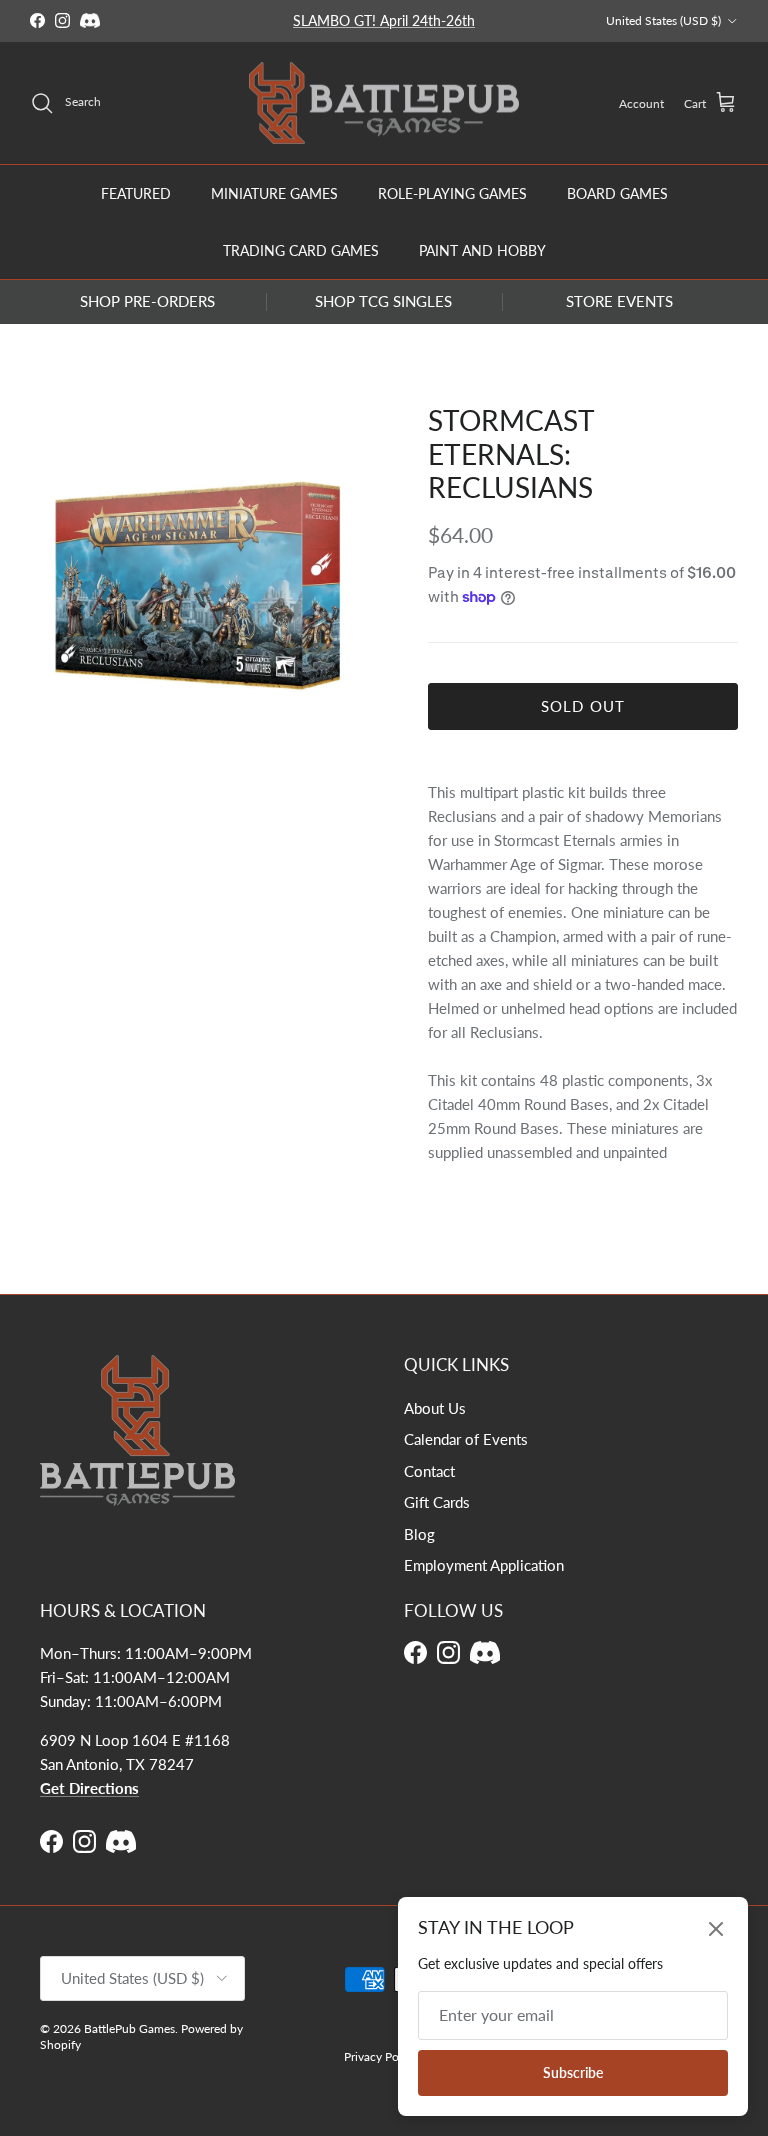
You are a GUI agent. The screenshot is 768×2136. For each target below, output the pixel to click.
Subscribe (573, 2072)
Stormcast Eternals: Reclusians (511, 453)
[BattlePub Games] (384, 103)
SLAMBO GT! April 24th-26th (384, 20)
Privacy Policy (380, 2056)
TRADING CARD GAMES (301, 250)
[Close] (716, 1929)
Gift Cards (437, 1502)
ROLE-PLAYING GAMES (452, 193)
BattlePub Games (129, 2028)
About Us (435, 1408)
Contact (429, 1471)
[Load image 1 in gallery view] (207, 587)
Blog (419, 1534)
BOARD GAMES (617, 193)
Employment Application (484, 1565)
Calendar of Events (466, 1439)
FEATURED (136, 193)
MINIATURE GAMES (274, 193)
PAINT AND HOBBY (482, 250)
